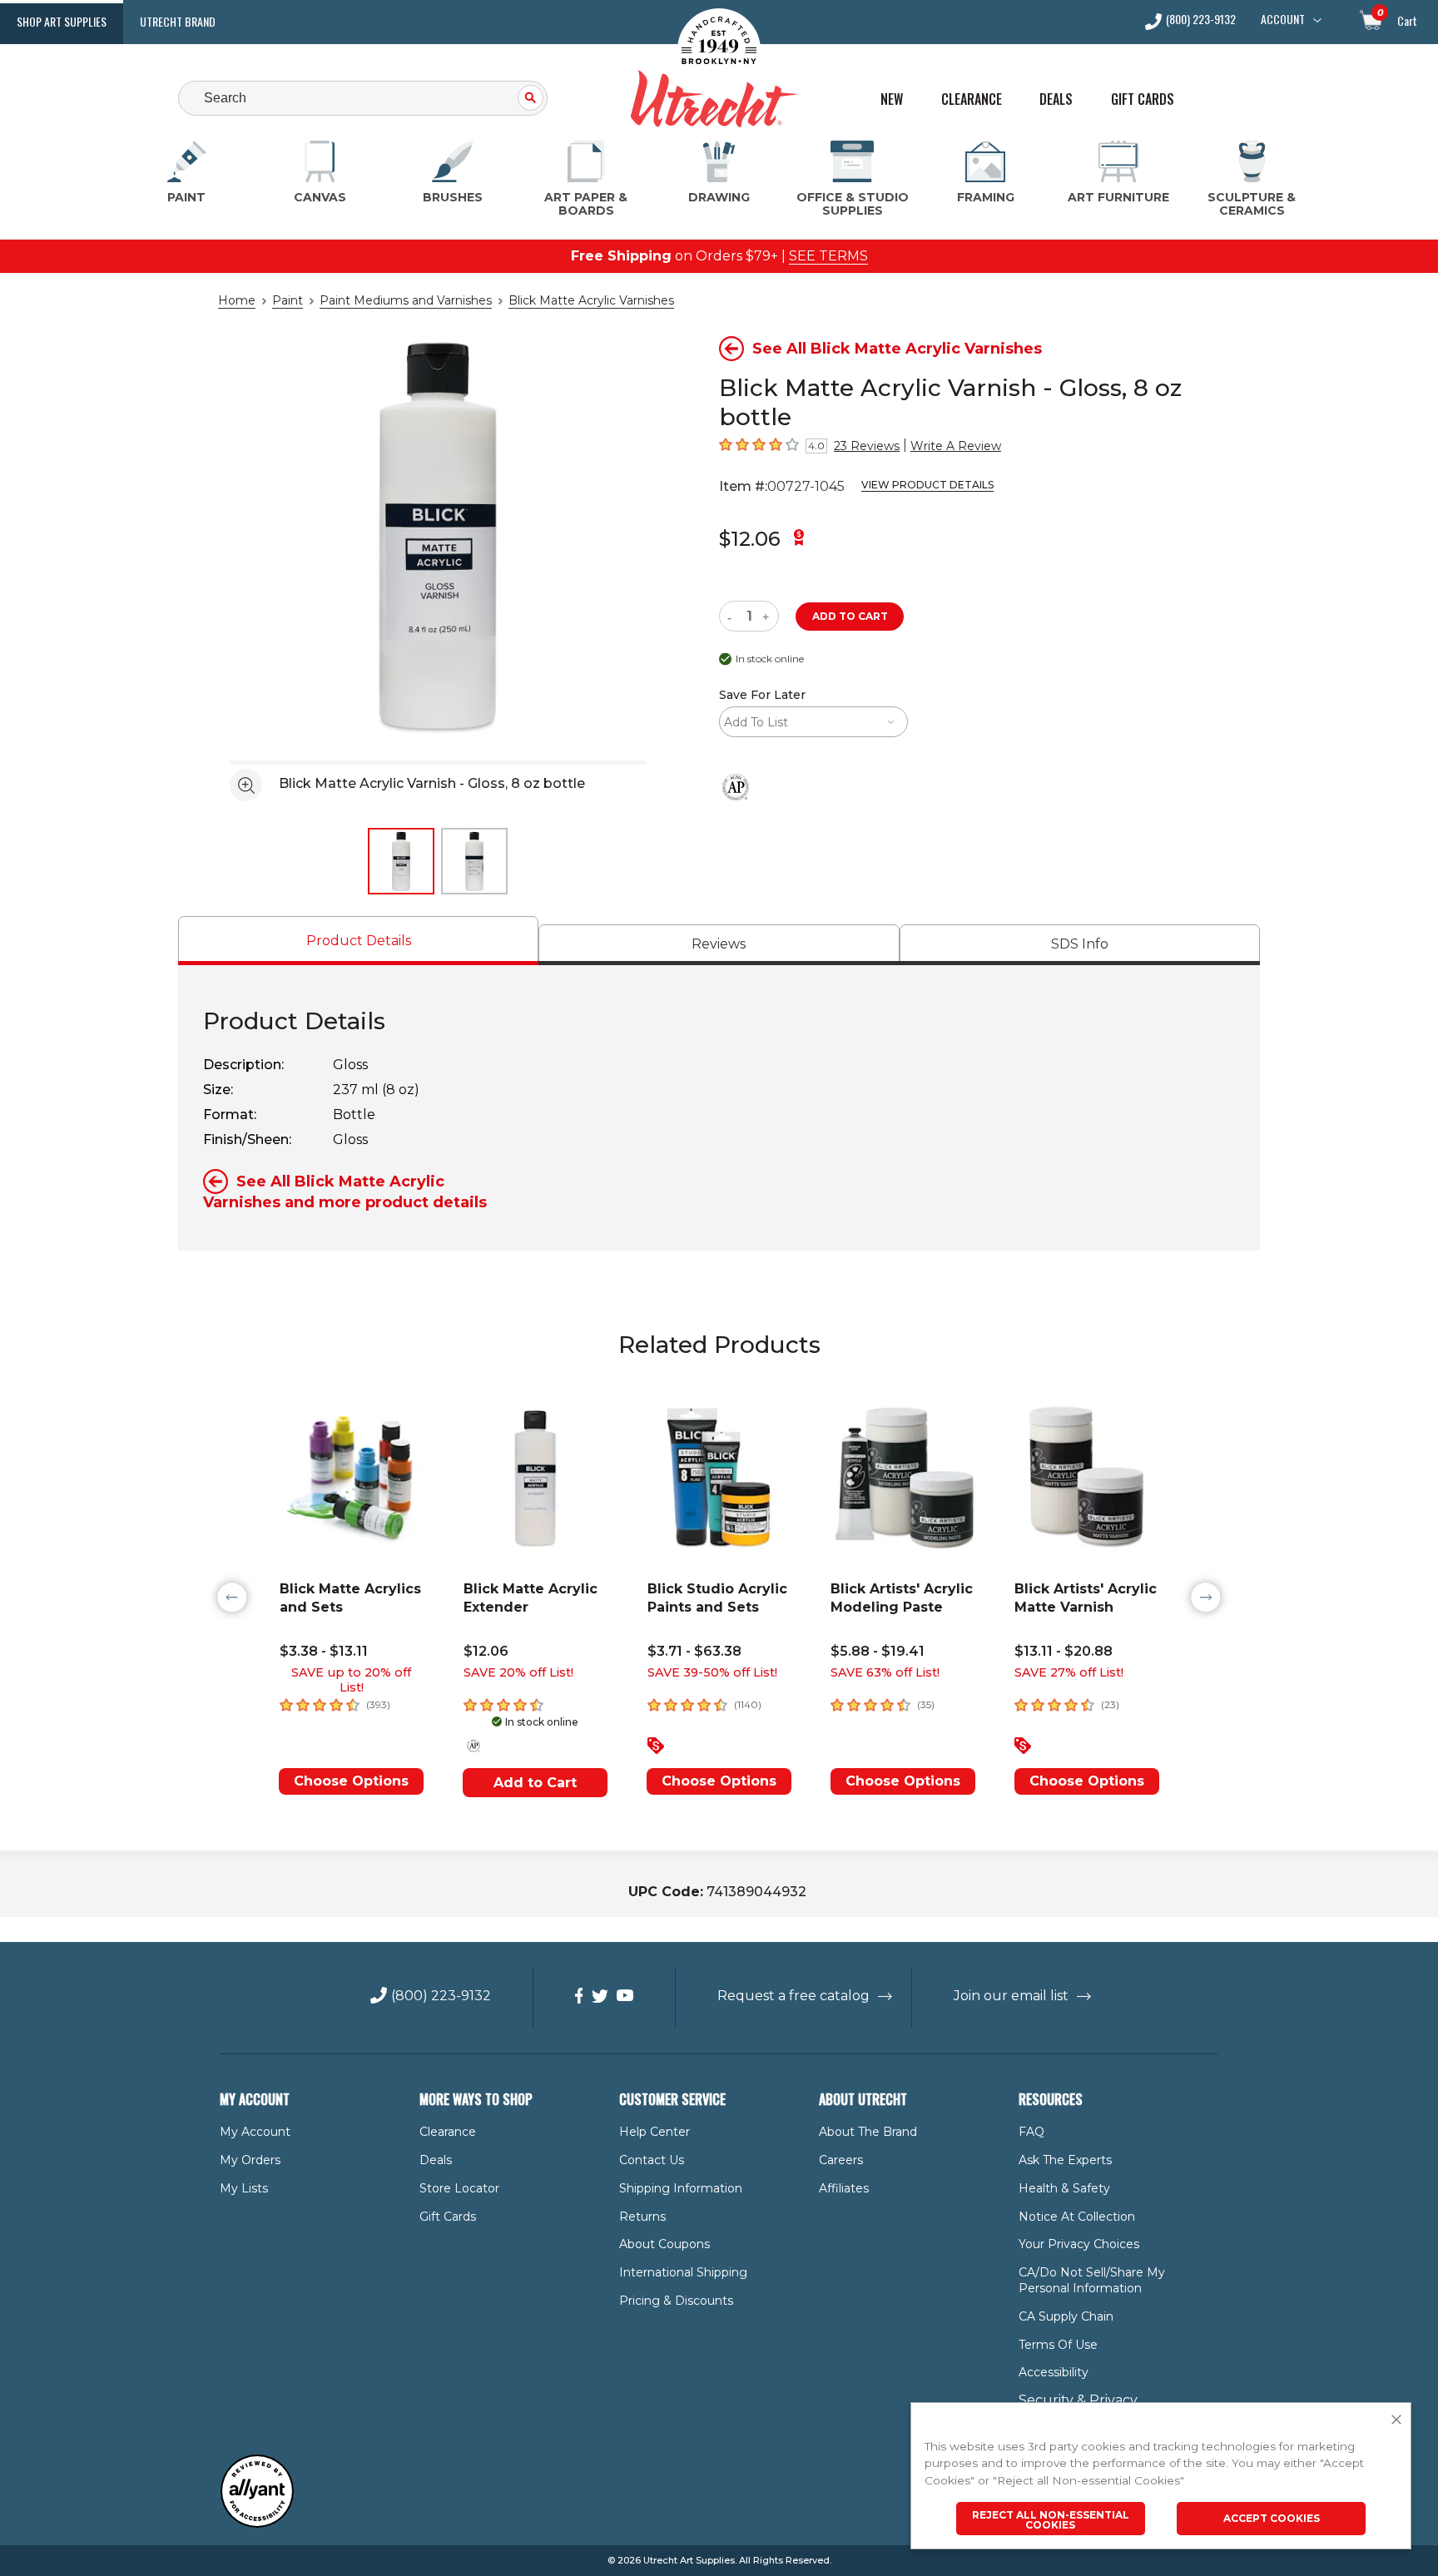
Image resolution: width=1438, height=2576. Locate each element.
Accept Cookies (1272, 2518)
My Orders (250, 2160)
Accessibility (1054, 2372)
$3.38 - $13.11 (324, 1651)
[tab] (358, 941)
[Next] (1206, 1598)
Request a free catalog (793, 1996)
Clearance (972, 99)
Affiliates (844, 2188)
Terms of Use (1058, 2345)
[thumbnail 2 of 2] (474, 861)
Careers (841, 2160)
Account (1283, 19)
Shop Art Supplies (62, 21)
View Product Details (927, 485)
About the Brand (868, 2132)
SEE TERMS (828, 256)
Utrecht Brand (178, 21)
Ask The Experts (1065, 2160)
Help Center (655, 2132)
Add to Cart (535, 1783)
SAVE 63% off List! (885, 1672)
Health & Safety (1064, 2188)
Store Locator (459, 2188)
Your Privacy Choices (1079, 2244)
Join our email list (1011, 1996)
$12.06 (750, 539)
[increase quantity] (768, 616)
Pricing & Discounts (676, 2301)
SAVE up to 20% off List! (351, 1680)
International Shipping (683, 2272)
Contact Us (652, 2160)
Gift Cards (1143, 99)
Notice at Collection (1077, 2217)
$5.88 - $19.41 (878, 1651)
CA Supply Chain (1066, 2316)
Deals (1056, 99)
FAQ (1031, 2132)
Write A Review (956, 446)
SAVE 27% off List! (1069, 1672)
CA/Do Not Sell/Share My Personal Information (1092, 2280)
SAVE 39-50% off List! (712, 1672)
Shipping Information (681, 2188)
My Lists (244, 2188)
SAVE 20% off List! (518, 1672)
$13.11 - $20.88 (1064, 1651)
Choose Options (351, 1781)
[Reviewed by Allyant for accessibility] (257, 2524)
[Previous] (232, 1598)
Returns (642, 2217)
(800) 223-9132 (1201, 20)
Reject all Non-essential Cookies (1051, 2520)
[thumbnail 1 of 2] (401, 861)
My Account (255, 2132)
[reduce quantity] (733, 616)
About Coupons (664, 2244)
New (892, 99)
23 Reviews (867, 446)
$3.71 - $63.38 (694, 1651)
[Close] (1396, 2420)
